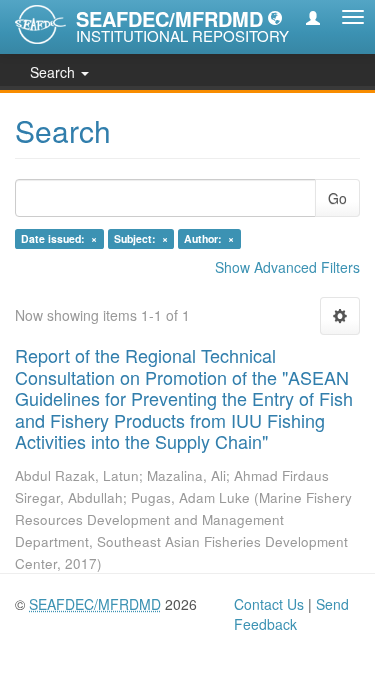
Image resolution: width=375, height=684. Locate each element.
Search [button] (54, 72)
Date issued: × (59, 238)
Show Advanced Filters (287, 267)
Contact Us (269, 604)
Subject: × (141, 238)
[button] (275, 17)
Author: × (209, 238)
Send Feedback (291, 614)
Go (337, 198)
